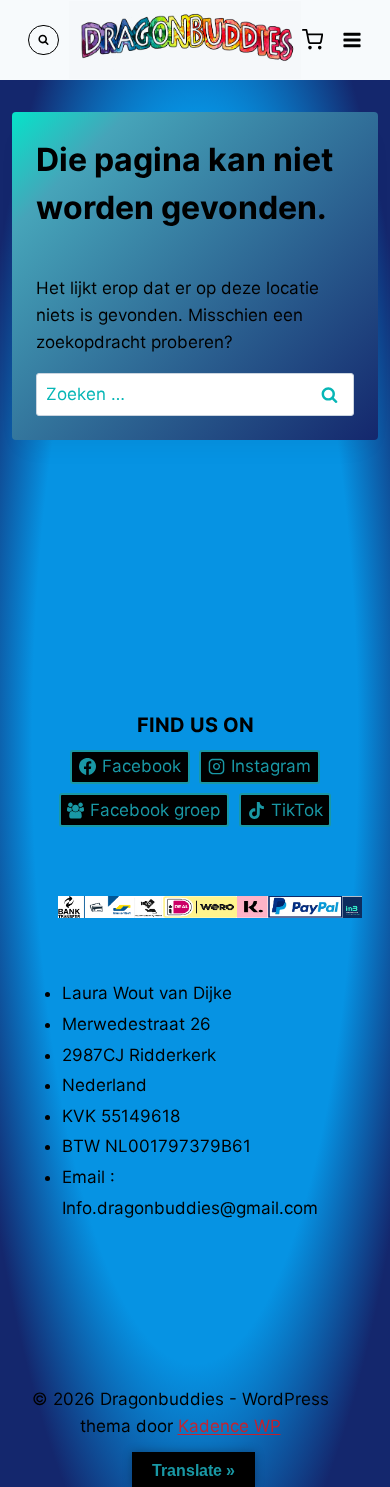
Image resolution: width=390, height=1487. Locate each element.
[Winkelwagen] (312, 39)
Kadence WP (229, 1426)
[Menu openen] (351, 39)
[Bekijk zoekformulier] (43, 40)
